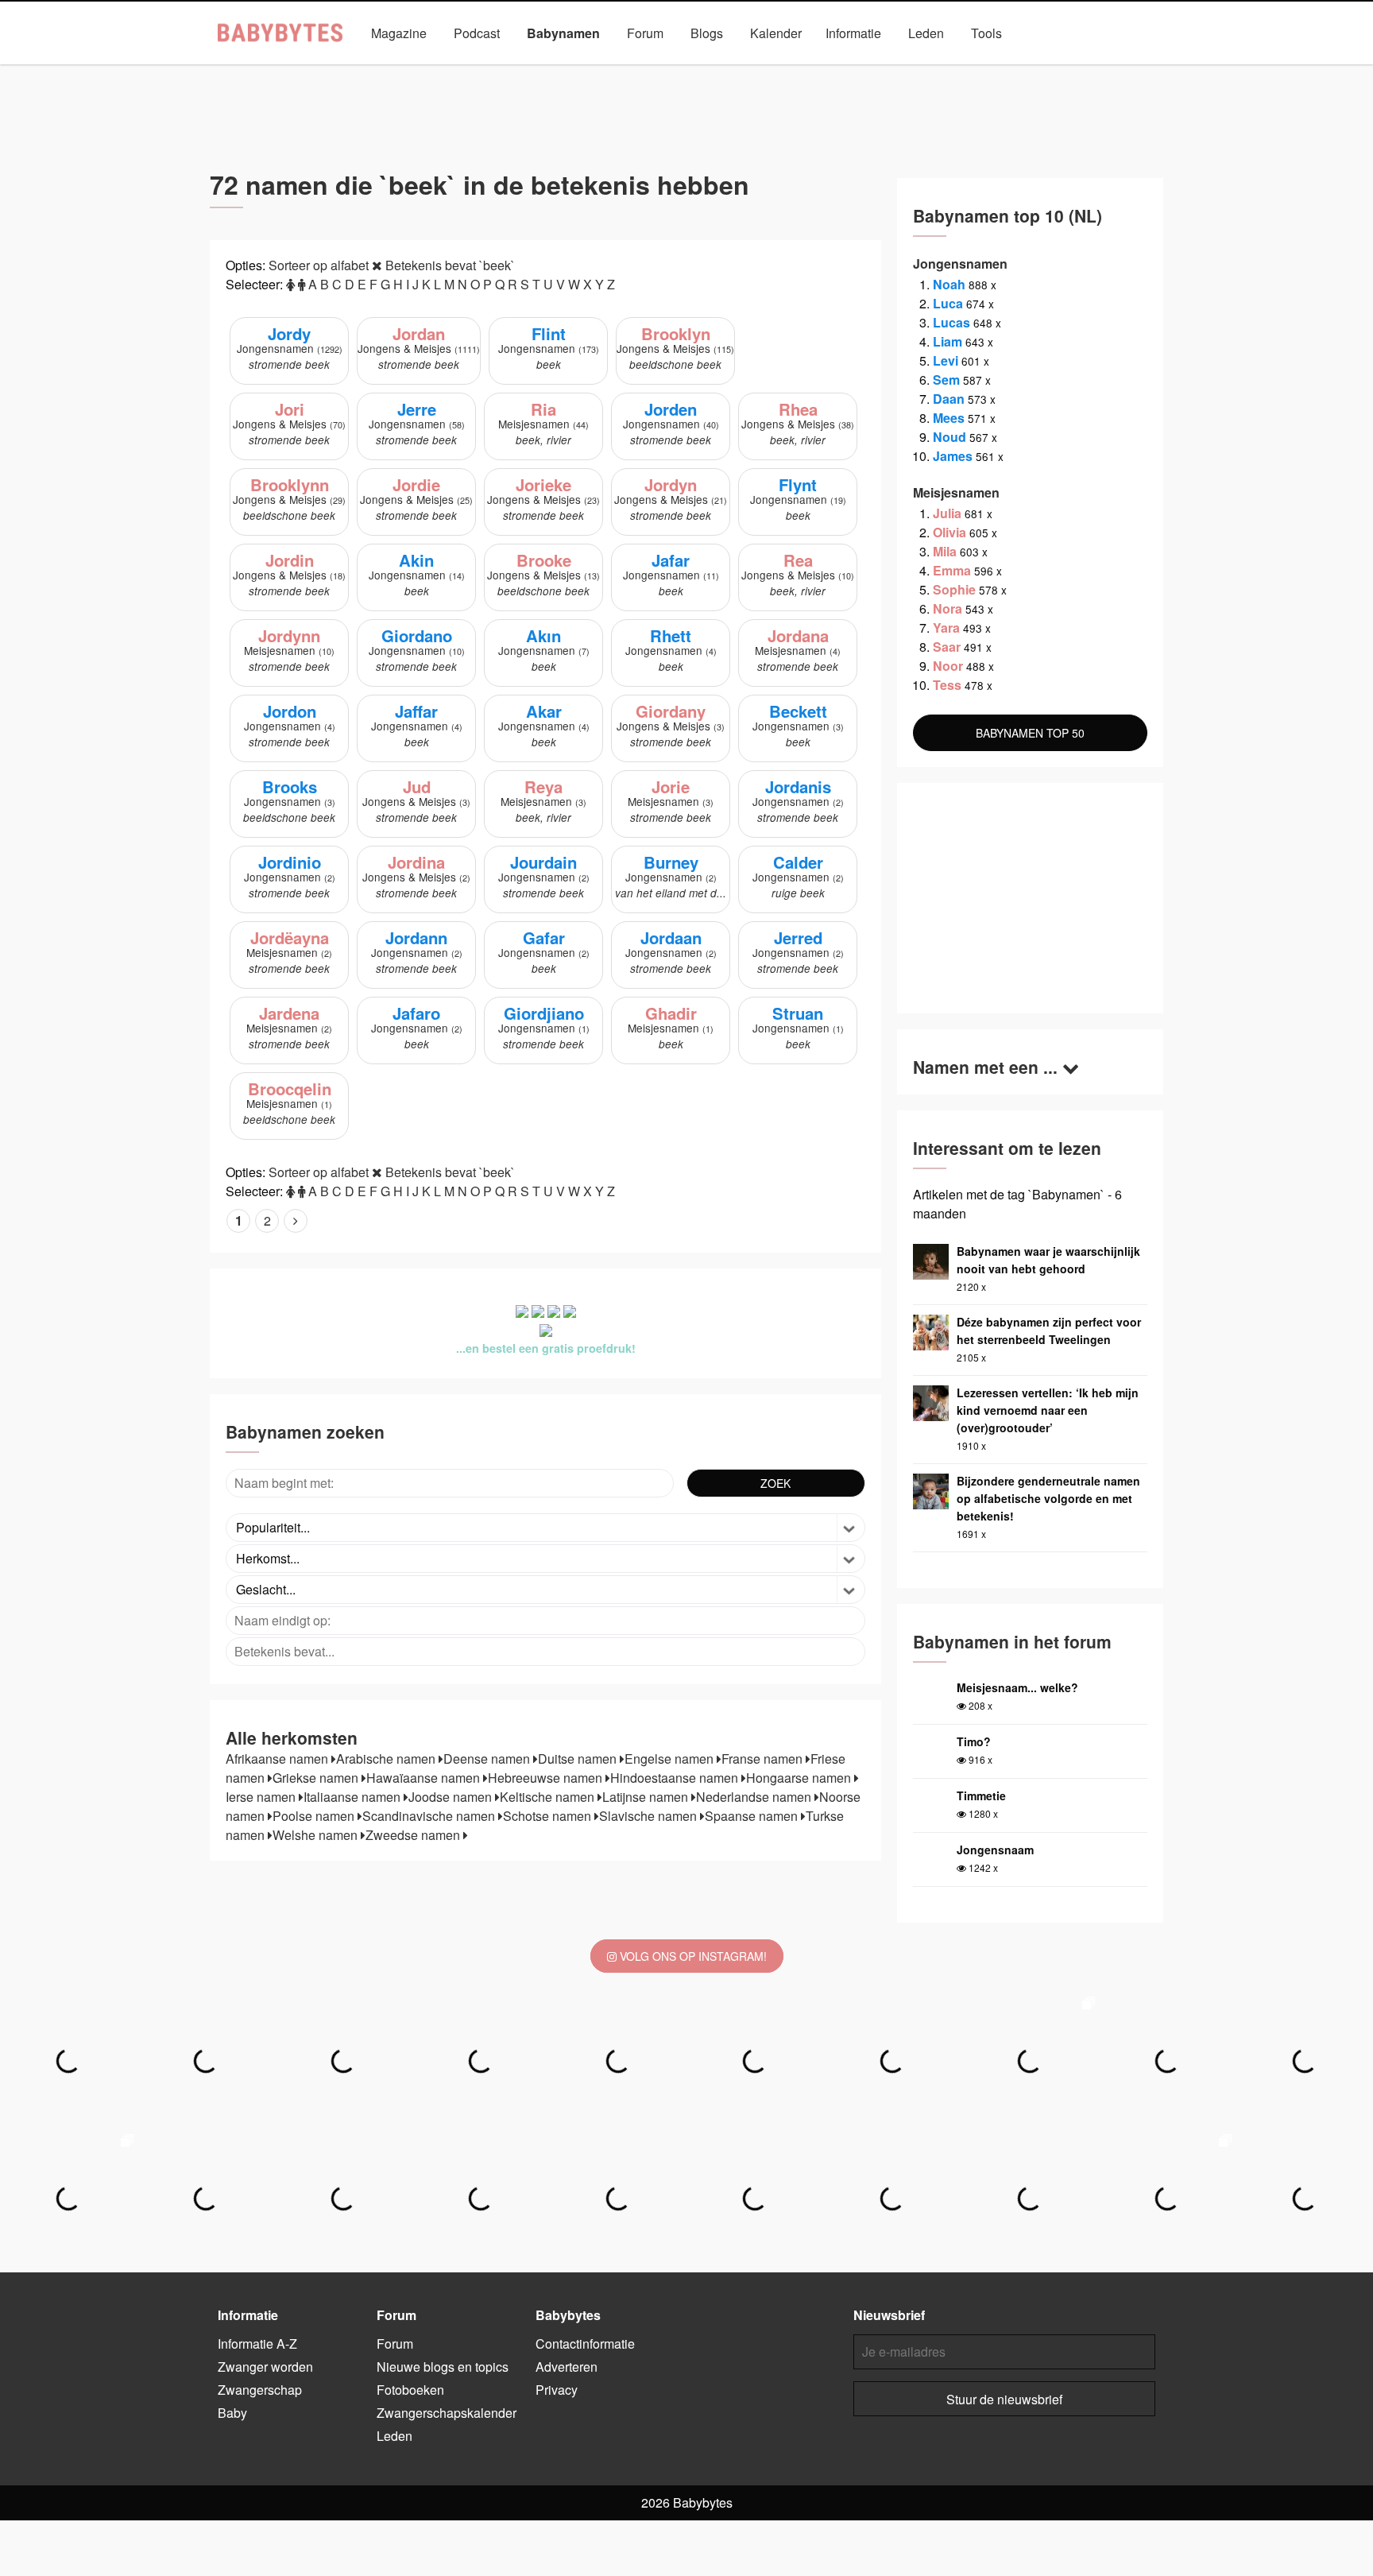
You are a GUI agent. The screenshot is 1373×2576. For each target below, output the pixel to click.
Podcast (477, 33)
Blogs (707, 33)
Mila (945, 551)
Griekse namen (317, 1778)
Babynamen (563, 33)
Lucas (951, 322)
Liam (948, 341)
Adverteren (567, 2367)
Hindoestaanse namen (676, 1778)
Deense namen (488, 1759)
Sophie (954, 589)
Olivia (949, 532)
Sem (946, 380)
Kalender (776, 33)
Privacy (557, 2390)
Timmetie (981, 1795)
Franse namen (764, 1759)
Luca (948, 303)
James (953, 456)
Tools (986, 33)
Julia (947, 513)
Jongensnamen (521, 70)
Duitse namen (579, 1759)
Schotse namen (549, 1816)
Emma (952, 570)
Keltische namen (549, 1797)
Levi (946, 360)
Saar (947, 647)
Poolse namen (315, 1816)
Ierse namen (262, 1797)
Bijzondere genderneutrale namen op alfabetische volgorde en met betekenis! (1048, 1498)
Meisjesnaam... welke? (1017, 1687)
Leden (926, 33)
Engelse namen (671, 1759)
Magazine (399, 33)
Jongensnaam (995, 1850)
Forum (645, 33)
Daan (949, 399)
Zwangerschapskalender (447, 2413)
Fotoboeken (410, 2390)
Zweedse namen (414, 1835)
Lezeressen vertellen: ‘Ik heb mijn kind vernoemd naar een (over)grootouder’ (1048, 1410)
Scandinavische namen (430, 1816)
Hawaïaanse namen (425, 1778)
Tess (947, 685)
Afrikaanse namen (278, 1759)
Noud (949, 437)
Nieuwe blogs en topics (443, 2367)
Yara (946, 628)
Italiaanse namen (354, 1797)
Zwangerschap (260, 2390)
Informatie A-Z (257, 2344)
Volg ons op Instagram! (692, 1956)
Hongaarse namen (800, 1778)
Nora (948, 608)
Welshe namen (317, 1835)
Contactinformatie (585, 2344)
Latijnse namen (647, 1797)
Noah (949, 284)
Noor (948, 666)
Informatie (853, 33)
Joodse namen (452, 1797)
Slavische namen (650, 1816)
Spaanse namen (753, 1816)
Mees (949, 418)
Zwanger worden (265, 2367)
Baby (232, 2413)
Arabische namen (387, 1759)
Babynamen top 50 (844, 70)
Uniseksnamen (730, 70)
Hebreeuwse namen (547, 1778)
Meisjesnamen (626, 70)
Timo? (974, 1741)
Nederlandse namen (755, 1797)
